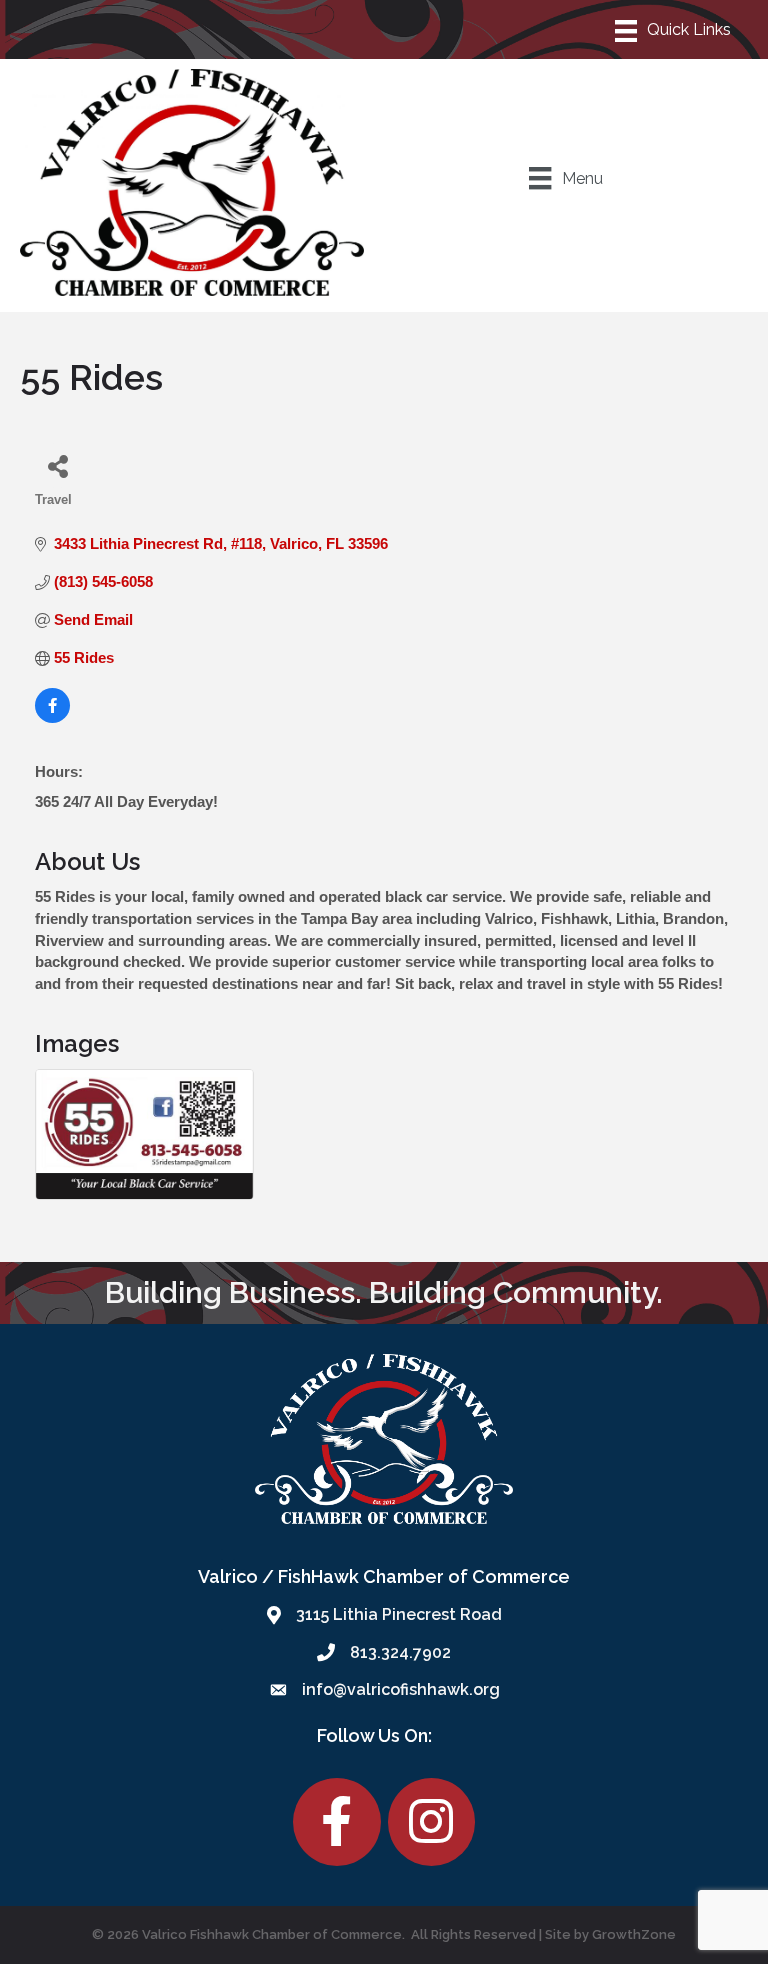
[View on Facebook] (52, 717)
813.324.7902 (400, 1652)
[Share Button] (57, 465)
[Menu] (674, 29)
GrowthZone (634, 1934)
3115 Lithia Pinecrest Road (399, 1614)
